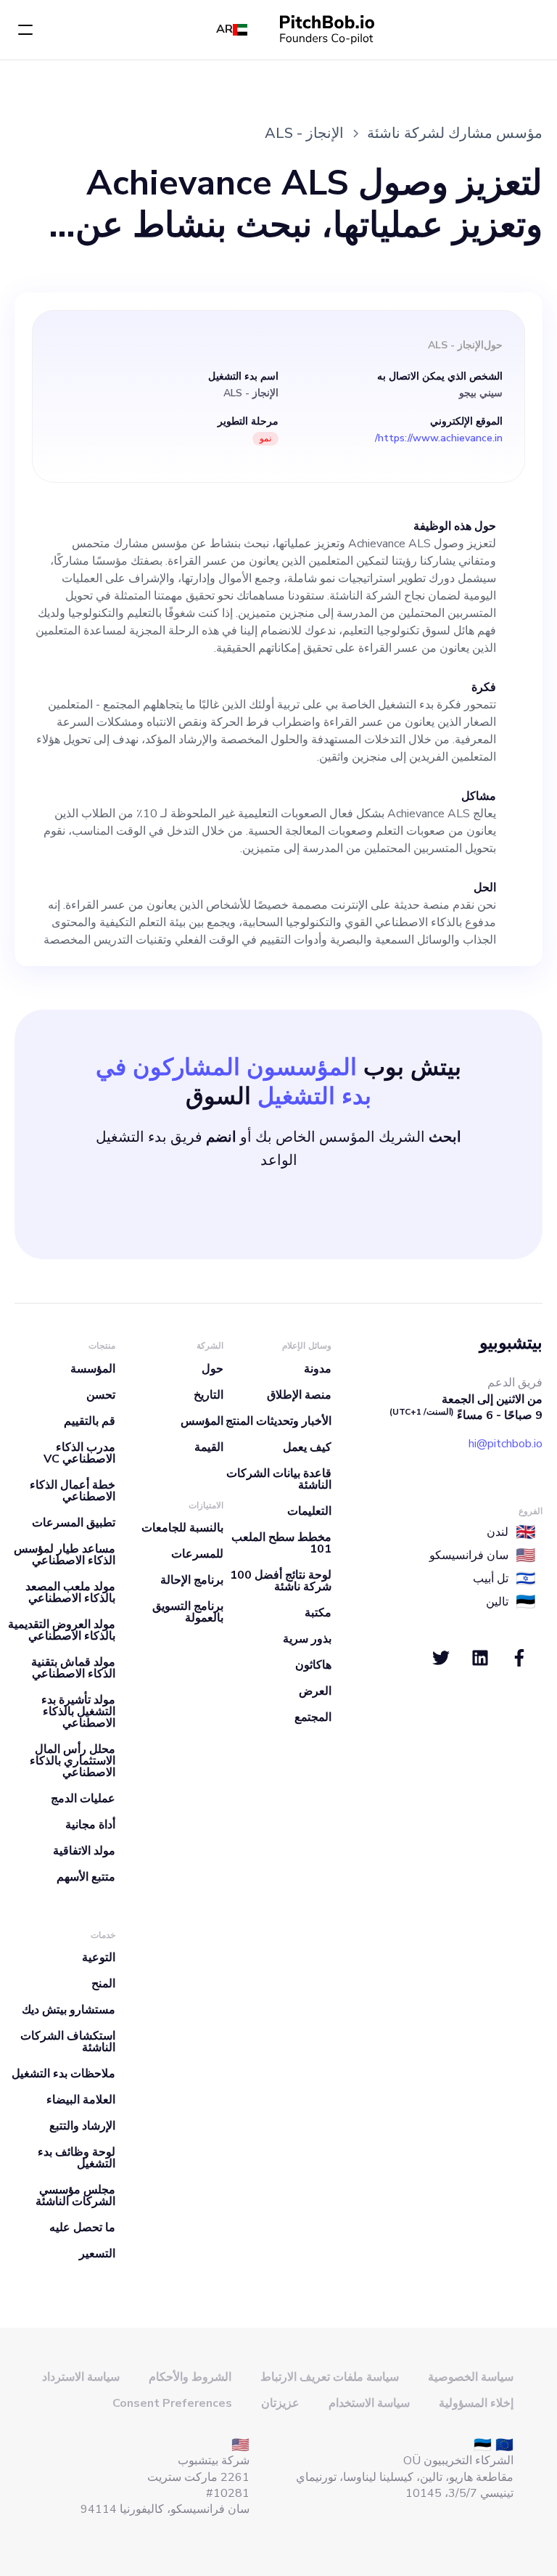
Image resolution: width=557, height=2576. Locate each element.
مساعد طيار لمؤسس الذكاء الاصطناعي (65, 1555)
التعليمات (309, 1511)
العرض (315, 1691)
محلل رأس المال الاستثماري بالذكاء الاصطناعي (73, 1761)
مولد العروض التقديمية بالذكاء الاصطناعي (62, 1630)
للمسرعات (197, 1554)
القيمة (209, 1447)
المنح (103, 1984)
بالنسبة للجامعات (182, 1528)
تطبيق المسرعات (74, 1523)
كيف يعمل (307, 1447)
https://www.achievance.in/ (439, 438)
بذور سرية (307, 1639)
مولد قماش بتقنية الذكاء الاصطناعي (73, 1668)
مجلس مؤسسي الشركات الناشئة (75, 2196)
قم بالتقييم (90, 1421)
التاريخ (209, 1395)
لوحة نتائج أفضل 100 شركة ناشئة (281, 1581)
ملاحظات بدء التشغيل (63, 2074)
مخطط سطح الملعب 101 (281, 1543)
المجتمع (313, 1717)
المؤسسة (93, 1369)
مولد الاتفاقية (84, 1851)
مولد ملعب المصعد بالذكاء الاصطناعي (70, 1592)
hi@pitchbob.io (506, 1444)
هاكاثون (313, 1665)
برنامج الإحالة (192, 1580)
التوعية (99, 1958)
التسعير (97, 2254)
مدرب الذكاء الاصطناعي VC (79, 1453)
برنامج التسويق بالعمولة (188, 1612)
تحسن (101, 1395)
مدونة (318, 1369)
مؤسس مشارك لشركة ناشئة (455, 133)
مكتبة (318, 1613)
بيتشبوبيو (511, 1343)
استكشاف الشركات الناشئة (68, 2042)
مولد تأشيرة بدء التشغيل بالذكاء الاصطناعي (78, 1712)
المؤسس (202, 1421)
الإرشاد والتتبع (82, 2126)
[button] (25, 30)
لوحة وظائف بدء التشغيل (77, 2158)
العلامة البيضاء (81, 2100)
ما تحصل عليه (82, 2228)
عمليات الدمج (83, 1799)
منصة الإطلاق (299, 1395)
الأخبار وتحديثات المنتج (278, 1421)
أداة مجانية (90, 1825)
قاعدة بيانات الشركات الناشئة (279, 1479)
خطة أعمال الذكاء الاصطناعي (73, 1491)
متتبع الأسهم (86, 1877)
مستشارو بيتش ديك (69, 2010)
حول (213, 1369)
